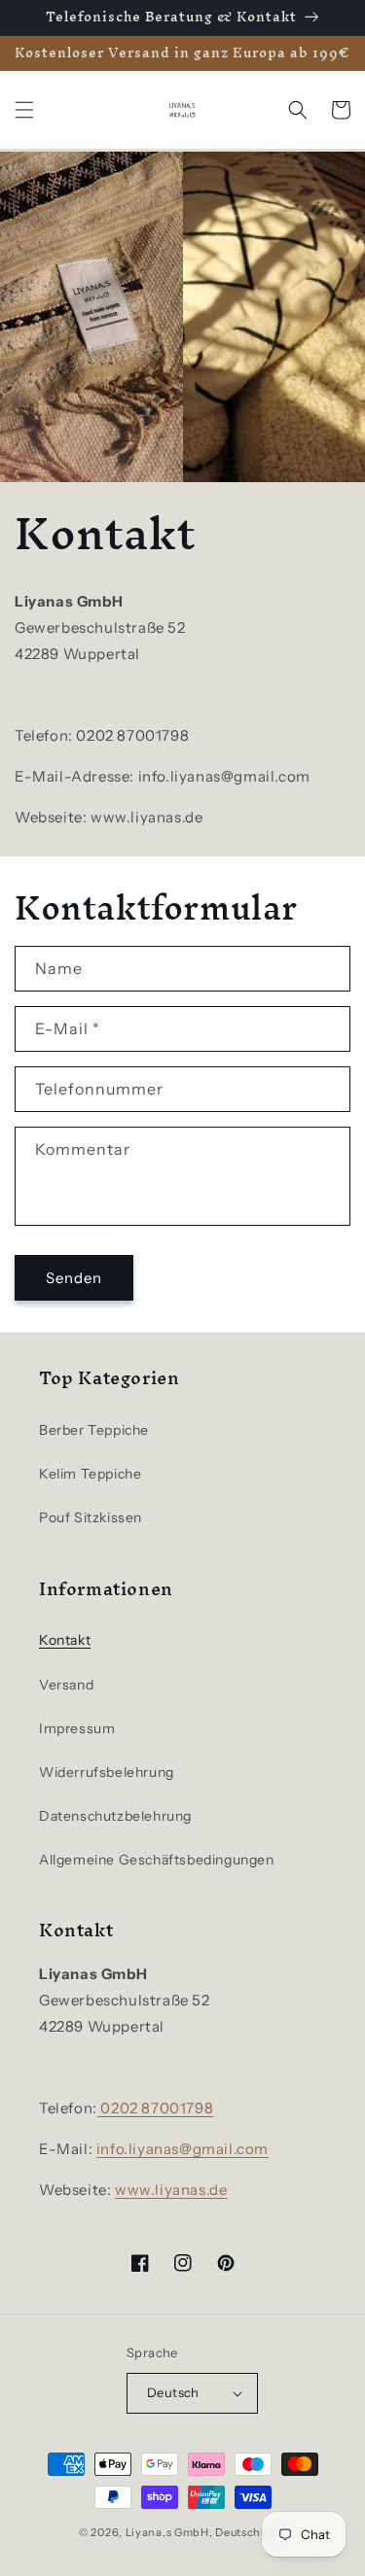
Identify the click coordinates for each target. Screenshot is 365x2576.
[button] (24, 110)
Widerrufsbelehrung (107, 1772)
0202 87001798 (155, 2108)
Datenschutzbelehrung (115, 1816)
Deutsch (173, 2392)
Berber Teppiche (94, 1430)
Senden (74, 1278)
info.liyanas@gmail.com (182, 2149)
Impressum (77, 1728)
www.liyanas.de (171, 2190)
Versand (66, 1685)
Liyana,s (149, 2532)
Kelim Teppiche (90, 1474)
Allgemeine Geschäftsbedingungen (157, 1860)
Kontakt (65, 1640)
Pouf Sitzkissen (91, 1517)
